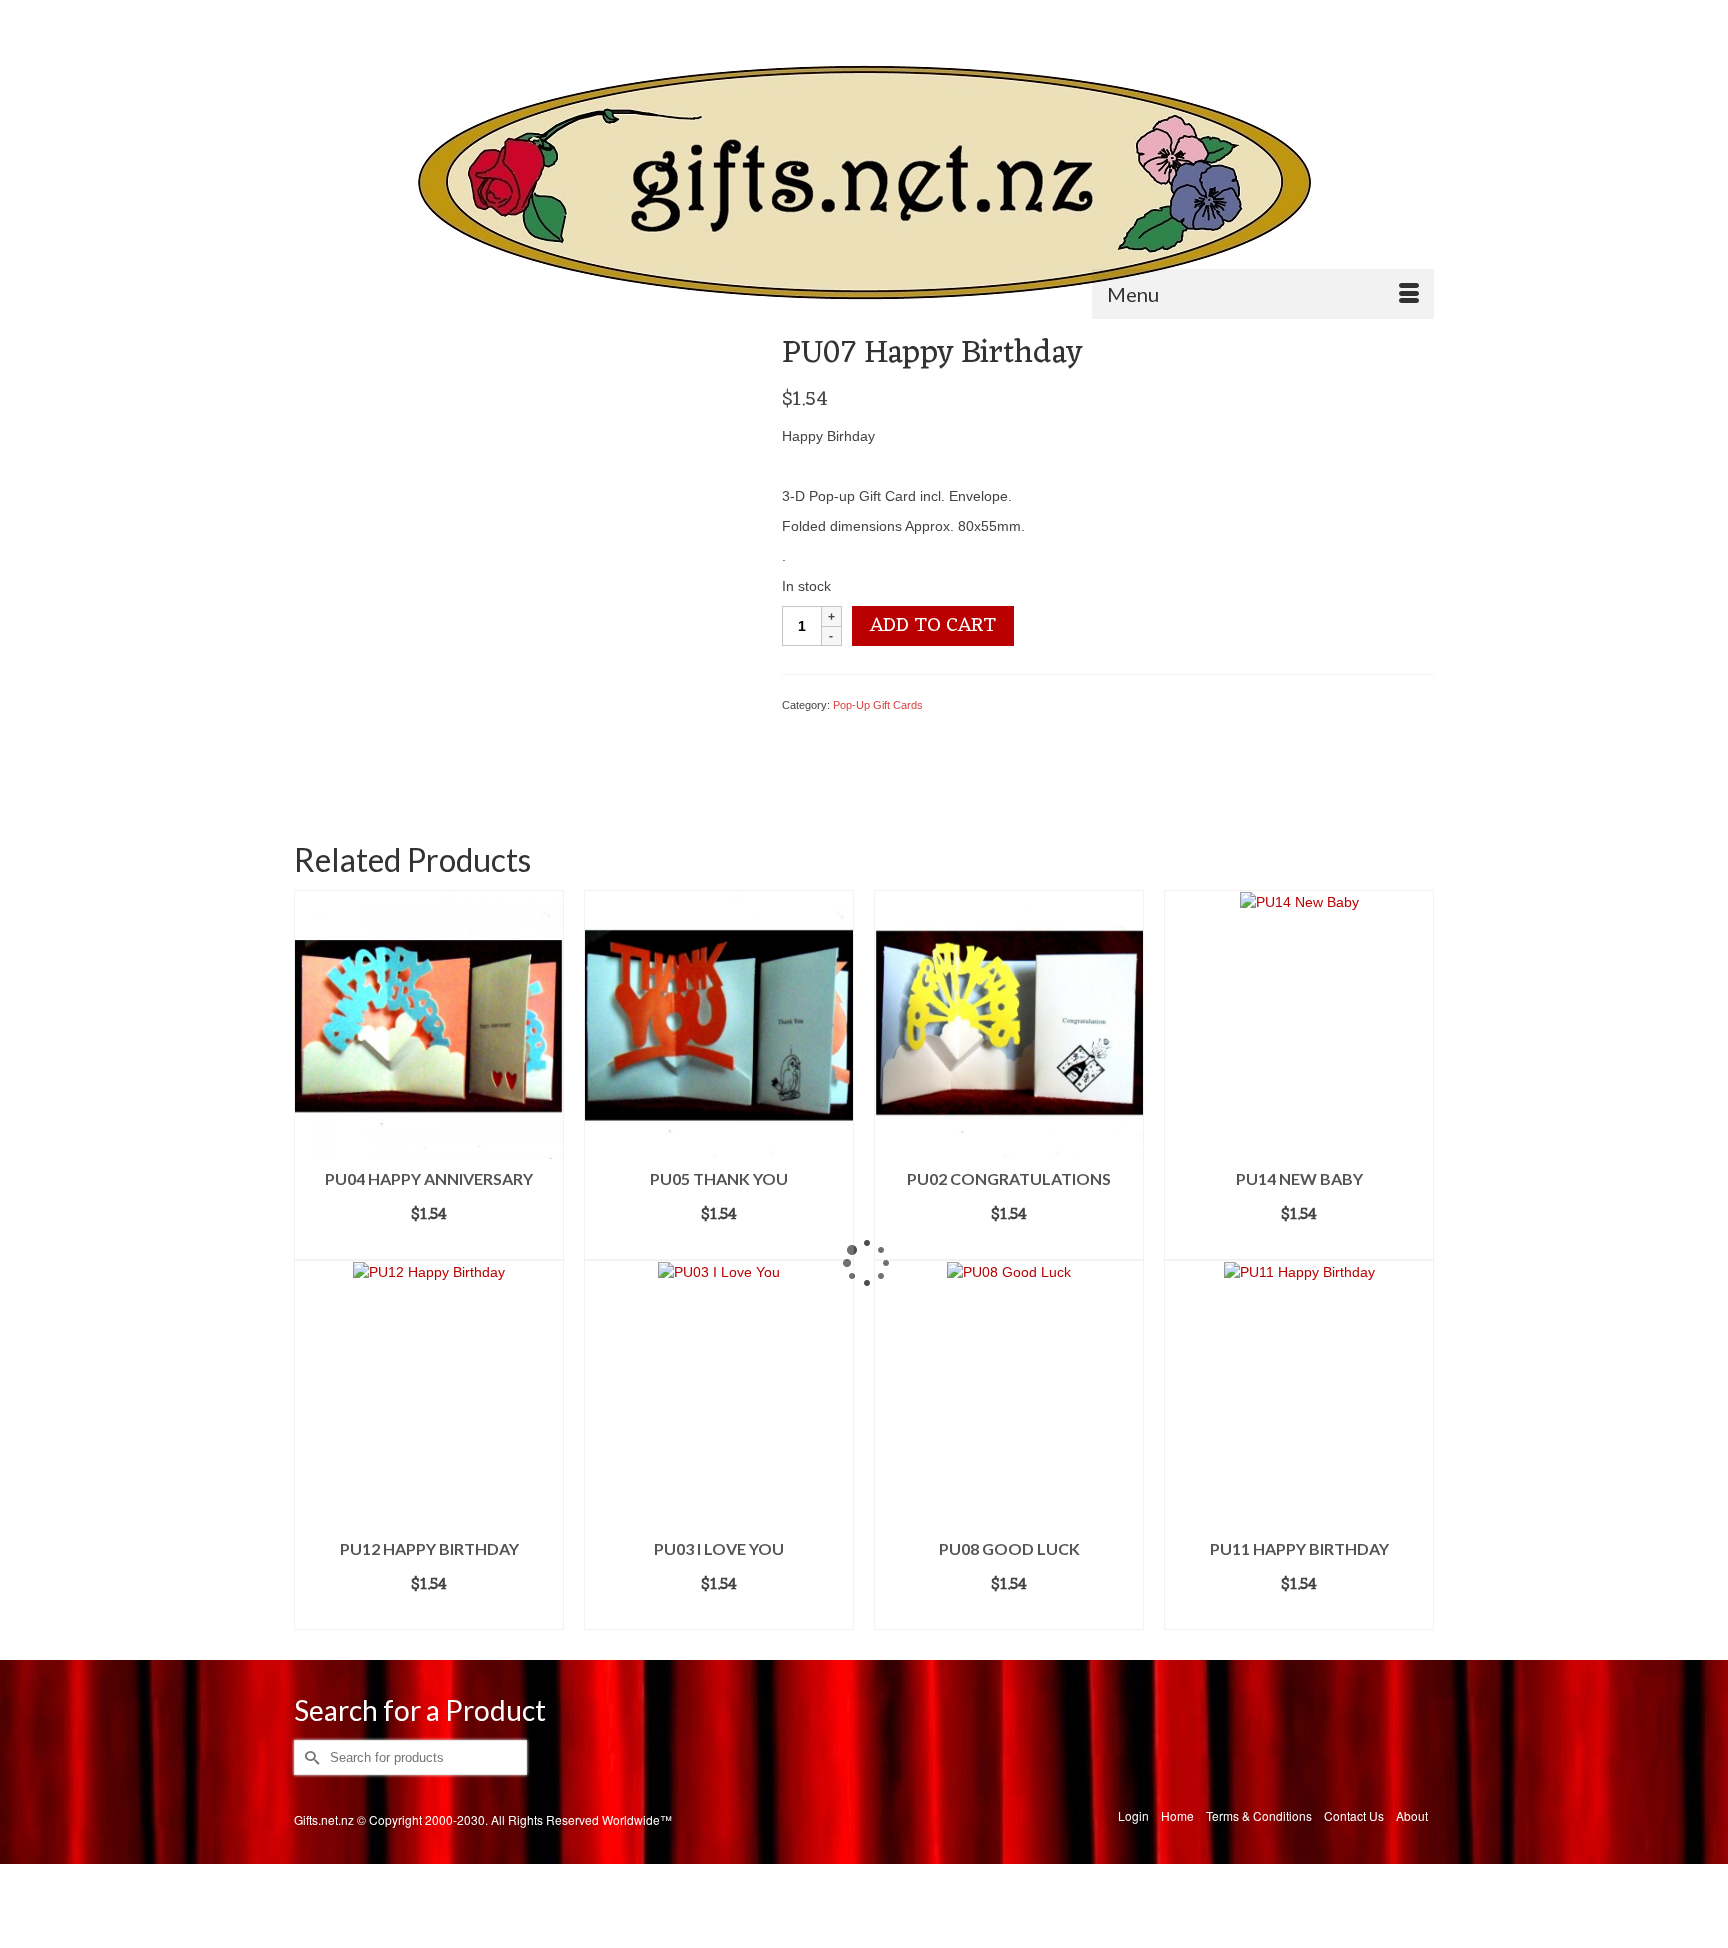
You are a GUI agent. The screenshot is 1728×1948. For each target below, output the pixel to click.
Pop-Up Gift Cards (878, 705)
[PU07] (522, 561)
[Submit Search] (309, 16)
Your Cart (1378, 16)
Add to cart (933, 626)
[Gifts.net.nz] (864, 183)
